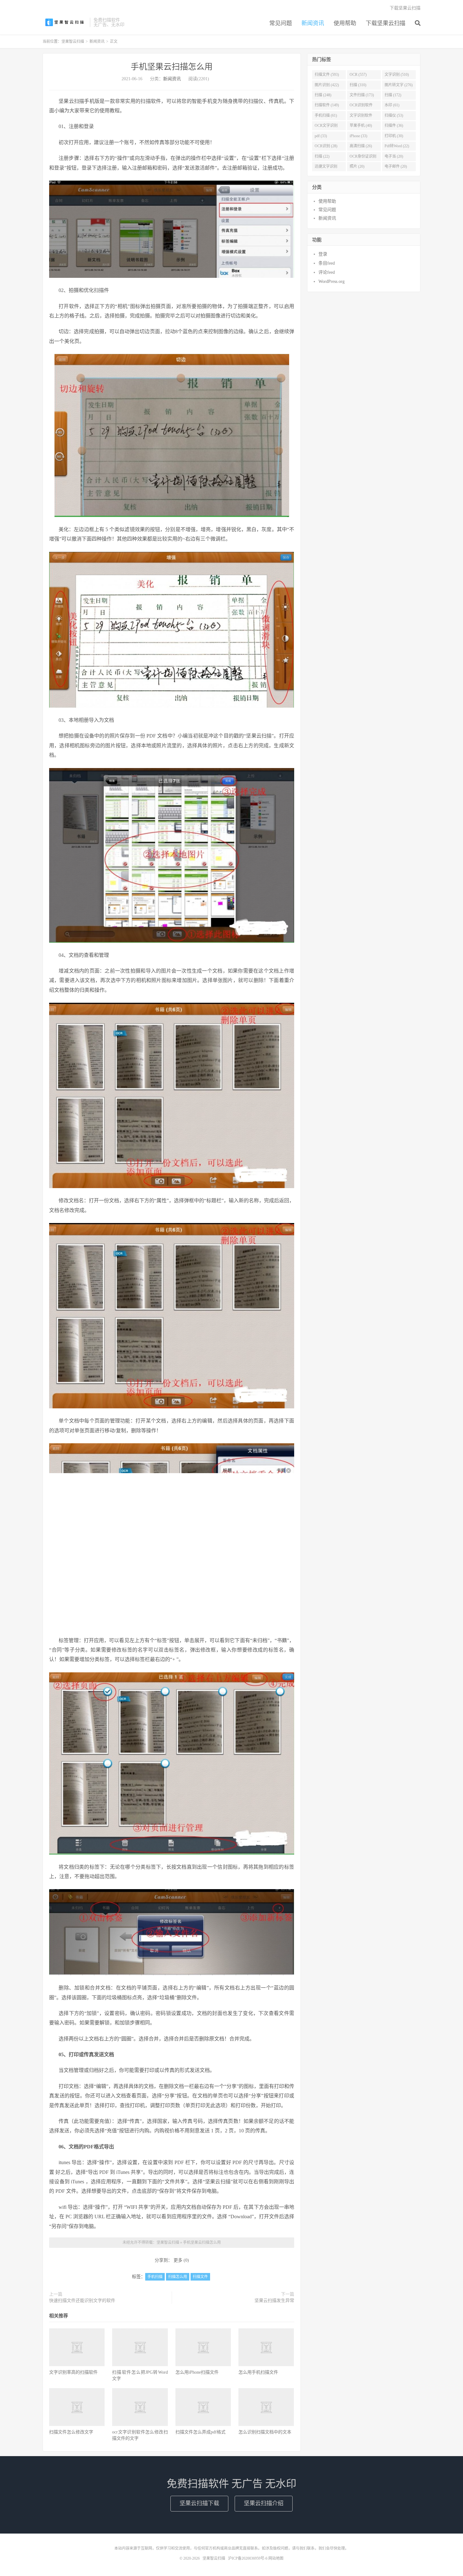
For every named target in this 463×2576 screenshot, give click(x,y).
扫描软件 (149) (327, 105)
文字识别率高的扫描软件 (73, 2372)
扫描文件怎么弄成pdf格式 (200, 2432)
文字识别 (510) (397, 75)
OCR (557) (358, 75)
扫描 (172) (393, 95)
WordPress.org (332, 281)
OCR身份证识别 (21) (363, 158)
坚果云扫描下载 (199, 2503)
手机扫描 (155, 2277)
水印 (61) (392, 105)
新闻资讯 (313, 23)
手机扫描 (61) (326, 115)
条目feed (327, 263)
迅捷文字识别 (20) (326, 168)
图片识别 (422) (327, 85)
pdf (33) (321, 136)
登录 (323, 254)
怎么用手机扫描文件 (258, 2372)
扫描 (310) (358, 85)
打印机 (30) (394, 136)
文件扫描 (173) (362, 95)
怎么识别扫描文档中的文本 (265, 2432)
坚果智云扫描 (65, 22)
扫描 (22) (322, 156)
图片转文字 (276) (399, 85)
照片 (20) (357, 166)
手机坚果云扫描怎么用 (172, 67)
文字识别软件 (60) (361, 117)
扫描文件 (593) (327, 75)
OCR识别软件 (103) (361, 106)
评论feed (327, 272)
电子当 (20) (394, 156)
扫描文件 (200, 2277)
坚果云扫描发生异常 (274, 2301)
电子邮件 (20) (396, 166)
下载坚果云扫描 (386, 23)
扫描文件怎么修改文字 (71, 2432)
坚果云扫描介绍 (264, 2503)
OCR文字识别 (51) (326, 127)
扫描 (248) (323, 95)
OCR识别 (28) (326, 146)
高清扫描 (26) (361, 146)
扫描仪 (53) (394, 115)
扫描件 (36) (394, 126)
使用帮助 (345, 23)
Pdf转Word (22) (397, 146)
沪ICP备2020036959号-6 (248, 2558)
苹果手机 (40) (361, 126)
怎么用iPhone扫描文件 (197, 2372)
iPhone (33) (358, 136)
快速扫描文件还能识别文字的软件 (82, 2301)
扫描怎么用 (178, 2277)
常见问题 (281, 23)
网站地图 (276, 2558)
